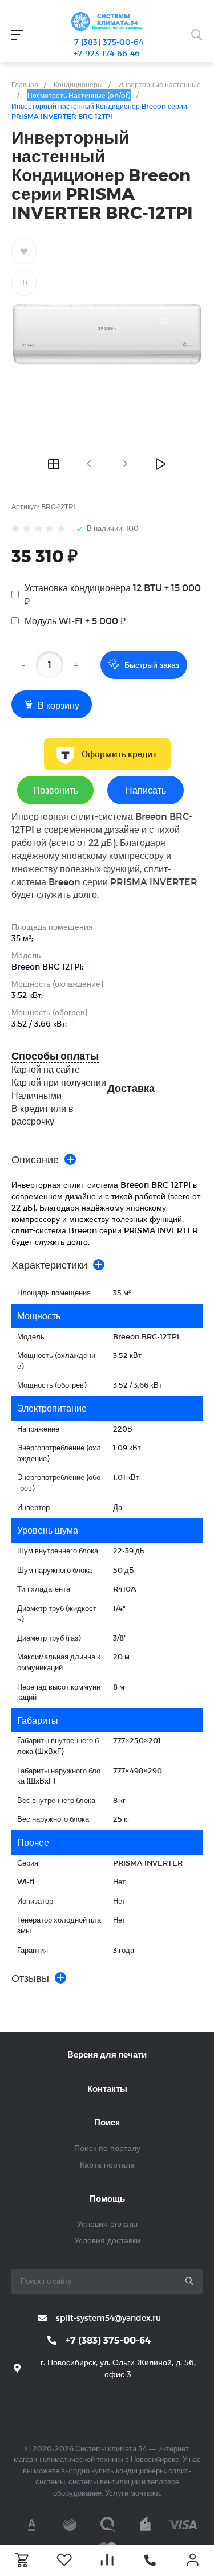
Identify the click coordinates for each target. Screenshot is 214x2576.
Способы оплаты (55, 1056)
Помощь (107, 2198)
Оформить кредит (119, 754)
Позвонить (56, 790)
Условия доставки (107, 2240)
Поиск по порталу (107, 2148)
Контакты (107, 2088)
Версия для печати (107, 2054)
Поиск (107, 2122)
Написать (146, 790)
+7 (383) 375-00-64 (107, 42)
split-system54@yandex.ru (108, 2318)
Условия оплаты (107, 2224)
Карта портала (107, 2164)
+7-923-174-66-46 (107, 53)
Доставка (131, 1088)
